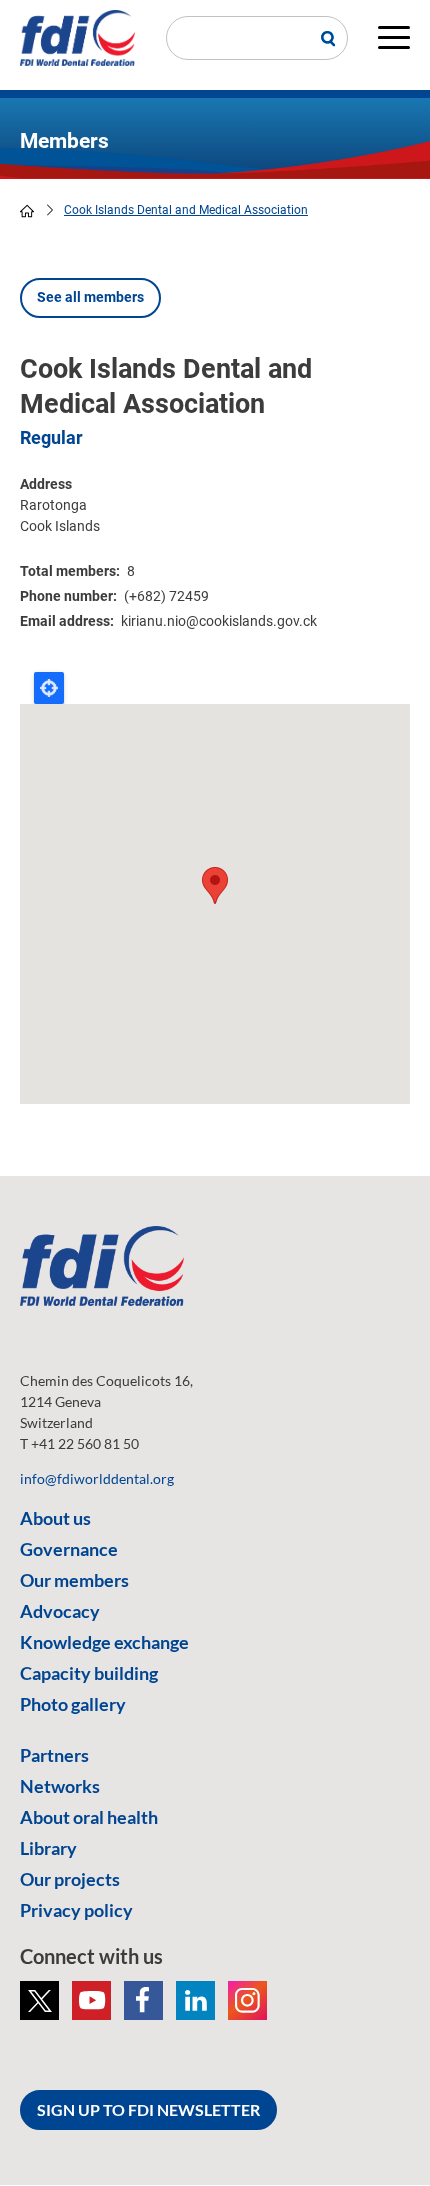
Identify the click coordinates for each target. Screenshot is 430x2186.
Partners (54, 1755)
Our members (74, 1580)
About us (55, 1518)
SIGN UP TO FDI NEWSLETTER (148, 2109)
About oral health (89, 1817)
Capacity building (89, 1673)
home (27, 211)
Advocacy (60, 1611)
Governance (69, 1549)
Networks (60, 1786)
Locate (49, 688)
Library (48, 1848)
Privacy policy (76, 1910)
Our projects (70, 1879)
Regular (51, 437)
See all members (90, 297)
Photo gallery (73, 1704)
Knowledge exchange (104, 1642)
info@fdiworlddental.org (97, 1478)
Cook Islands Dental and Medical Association (186, 210)
